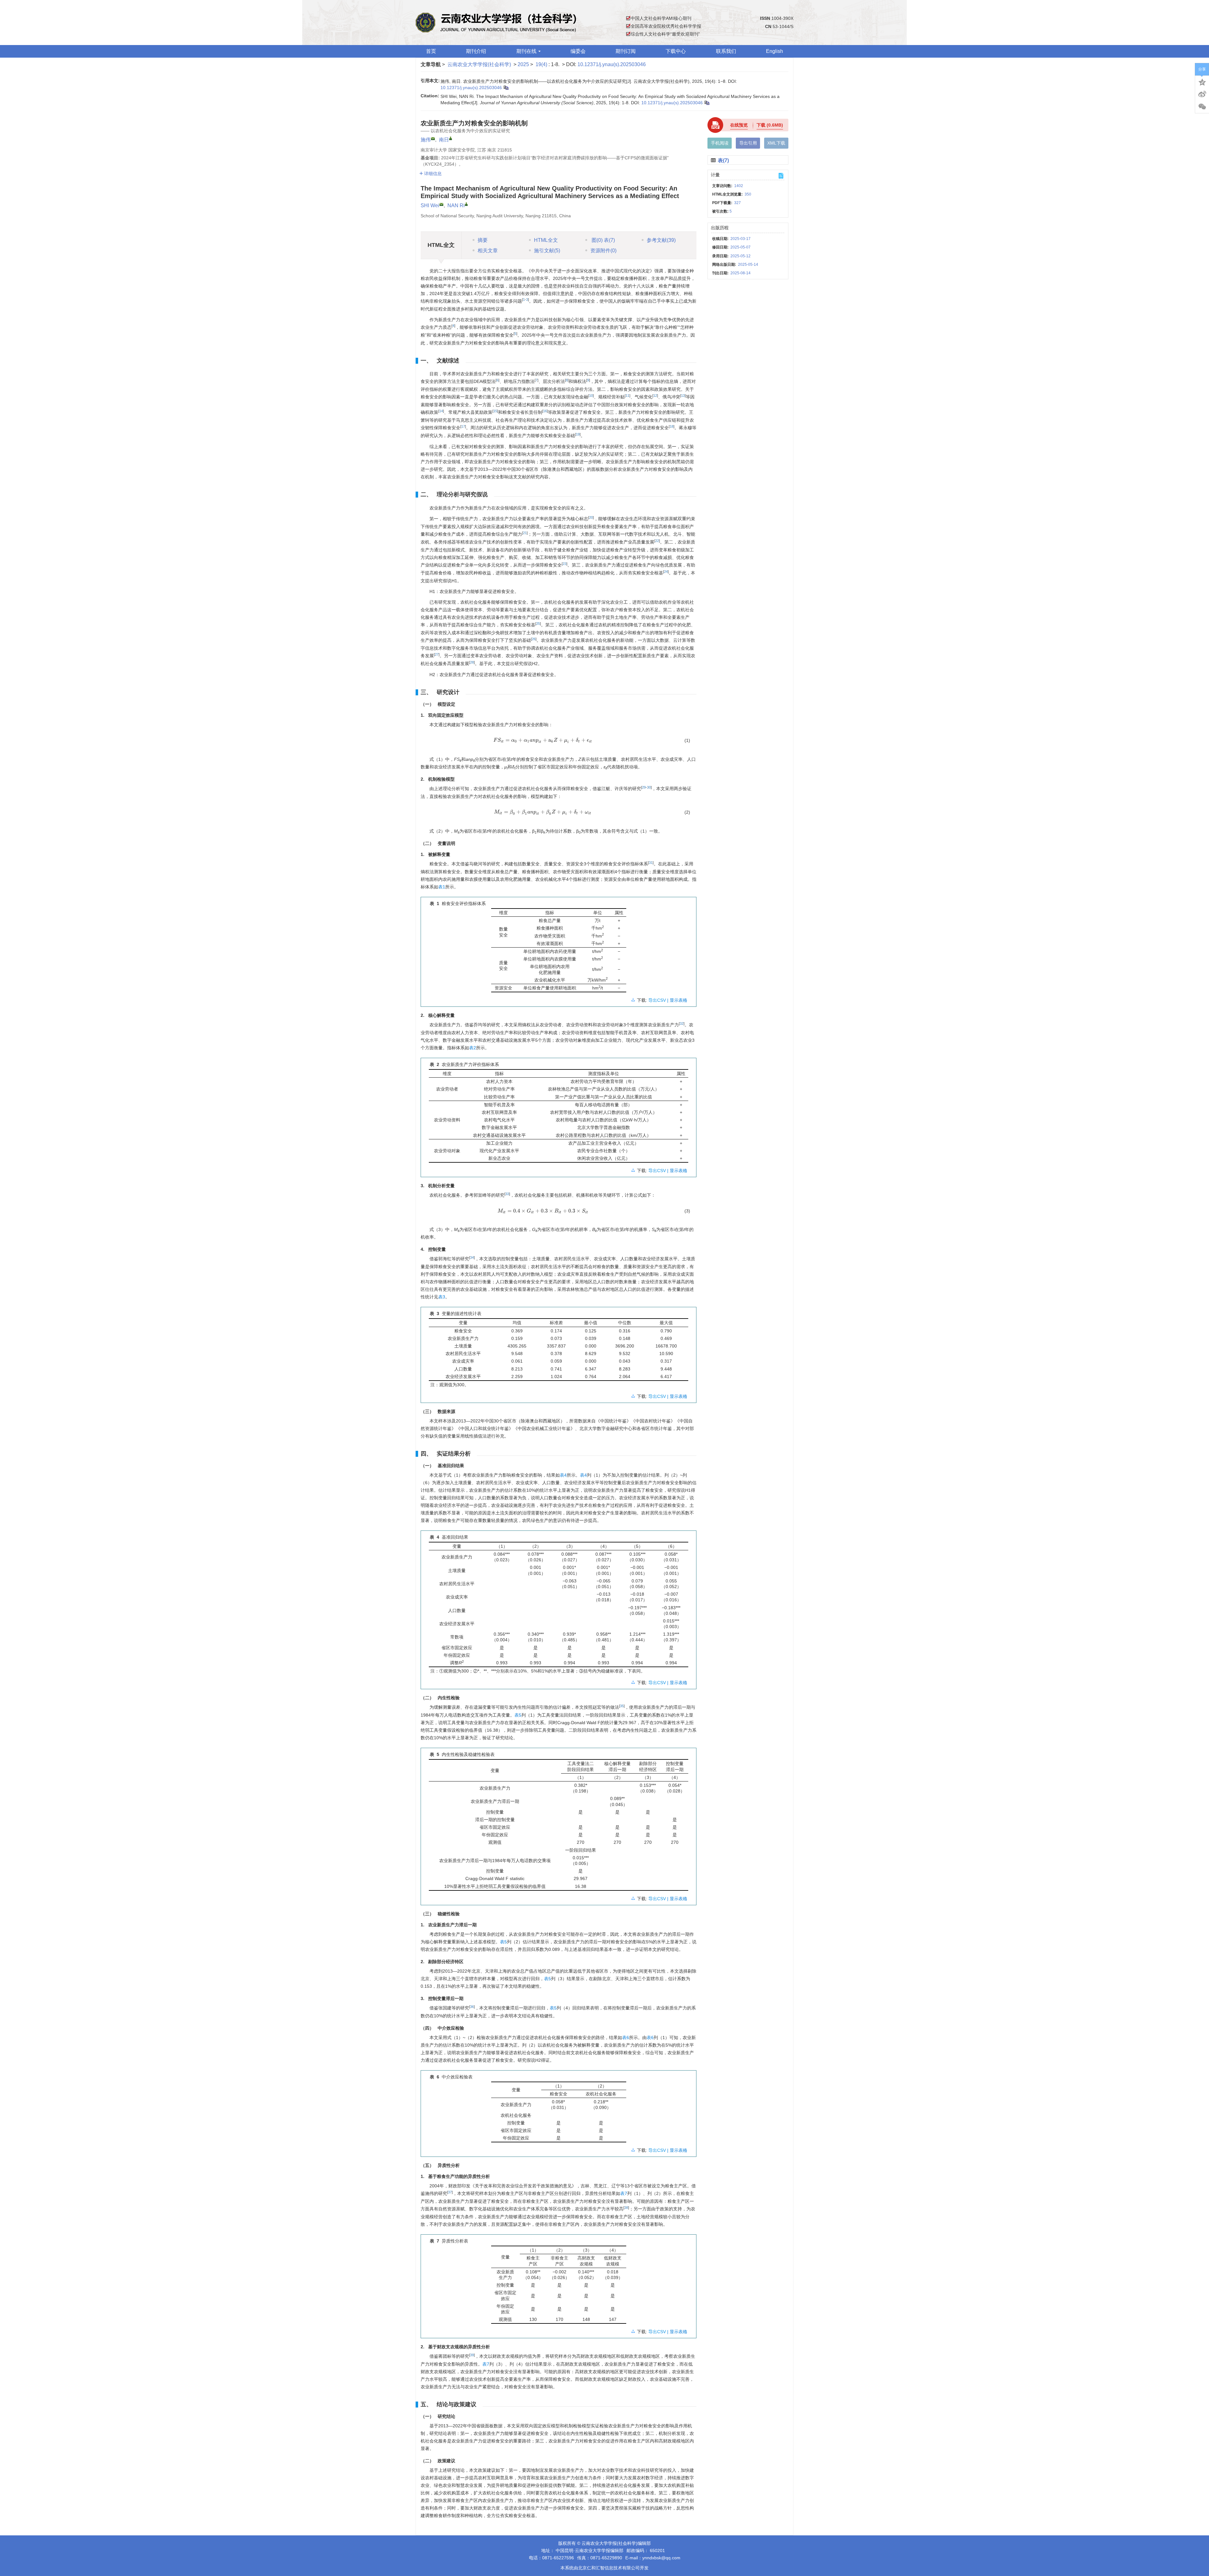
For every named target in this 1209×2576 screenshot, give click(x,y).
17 (463, 426)
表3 (442, 1297)
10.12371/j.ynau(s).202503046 (612, 64)
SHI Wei (430, 205)
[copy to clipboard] (707, 103)
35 (622, 1706)
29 (644, 787)
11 (627, 396)
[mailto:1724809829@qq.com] (433, 139)
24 (666, 572)
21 (525, 533)
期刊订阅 (626, 51)
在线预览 (739, 125)
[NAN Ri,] (466, 204)
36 (472, 2007)
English (775, 51)
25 (538, 624)
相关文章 (488, 251)
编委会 (578, 51)
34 (472, 1257)
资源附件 (603, 251)
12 (655, 396)
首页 (431, 51)
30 (649, 787)
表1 (442, 887)
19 (578, 434)
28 (472, 662)
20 (591, 517)
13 (683, 396)
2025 (523, 64)
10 (591, 396)
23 (565, 564)
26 (534, 639)
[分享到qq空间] (1202, 82)
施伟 (426, 140)
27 (437, 654)
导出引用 (748, 143)
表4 (563, 1475)
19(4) (542, 64)
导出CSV (658, 1000)
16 (545, 411)
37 (450, 2192)
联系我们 (726, 51)
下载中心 (676, 51)
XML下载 (776, 143)
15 (495, 411)
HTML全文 (546, 240)
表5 (518, 1715)
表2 (473, 1048)
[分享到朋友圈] (1202, 107)
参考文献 (661, 240)
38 (626, 2208)
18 (672, 426)
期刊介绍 (476, 51)
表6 (626, 2037)
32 (682, 1023)
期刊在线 (526, 51)
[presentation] (543, 740)
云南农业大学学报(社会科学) (479, 64)
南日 (444, 140)
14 (441, 411)
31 (651, 863)
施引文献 (547, 251)
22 (657, 541)
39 (472, 2355)
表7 (624, 2193)
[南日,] (451, 138)
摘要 (483, 240)
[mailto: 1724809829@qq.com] (441, 204)
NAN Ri (456, 205)
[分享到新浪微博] (1202, 94)
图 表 (603, 240)
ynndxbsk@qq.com (661, 2558)
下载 (770, 125)
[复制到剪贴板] (506, 88)
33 (507, 1194)
